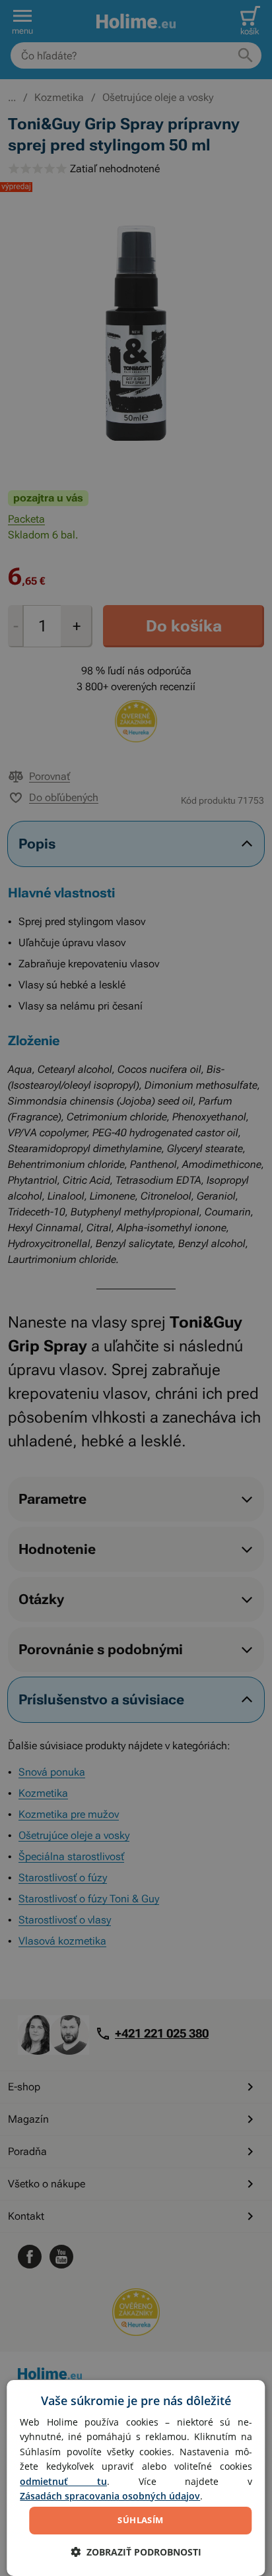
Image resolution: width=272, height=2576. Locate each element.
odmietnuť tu (63, 2481)
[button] (136, 2552)
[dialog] (136, 2478)
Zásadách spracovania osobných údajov (110, 2496)
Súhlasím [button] (140, 2520)
